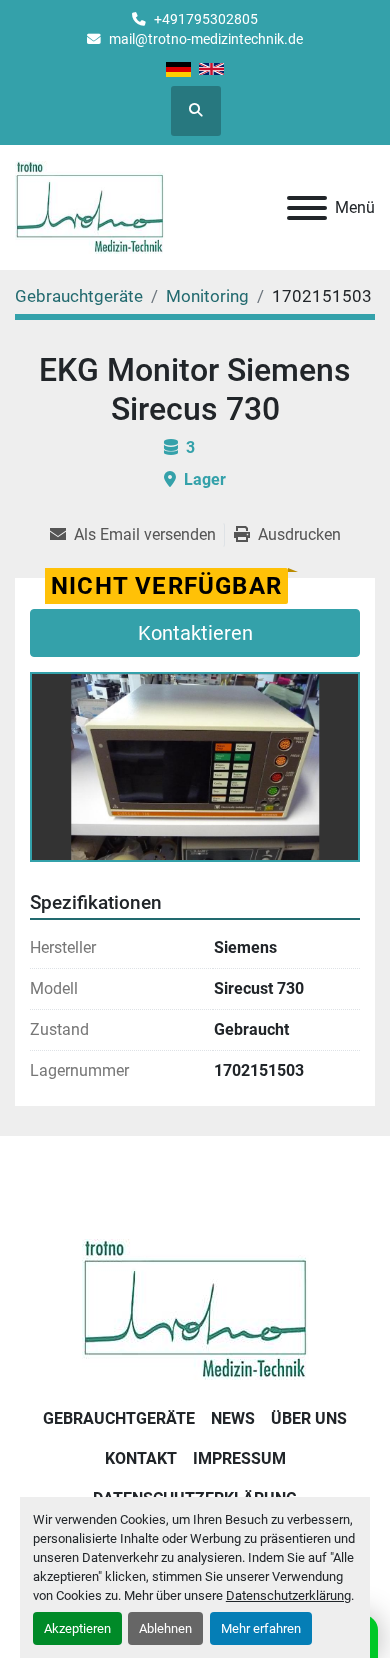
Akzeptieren (77, 1628)
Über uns (309, 1418)
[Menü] (307, 208)
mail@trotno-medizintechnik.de (206, 39)
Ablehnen (165, 1628)
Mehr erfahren (261, 1628)
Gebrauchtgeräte (119, 1418)
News (233, 1418)
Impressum (239, 1458)
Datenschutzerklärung (288, 1595)
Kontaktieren (195, 633)
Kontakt (141, 1458)
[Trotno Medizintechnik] (195, 1308)
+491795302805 (206, 19)
